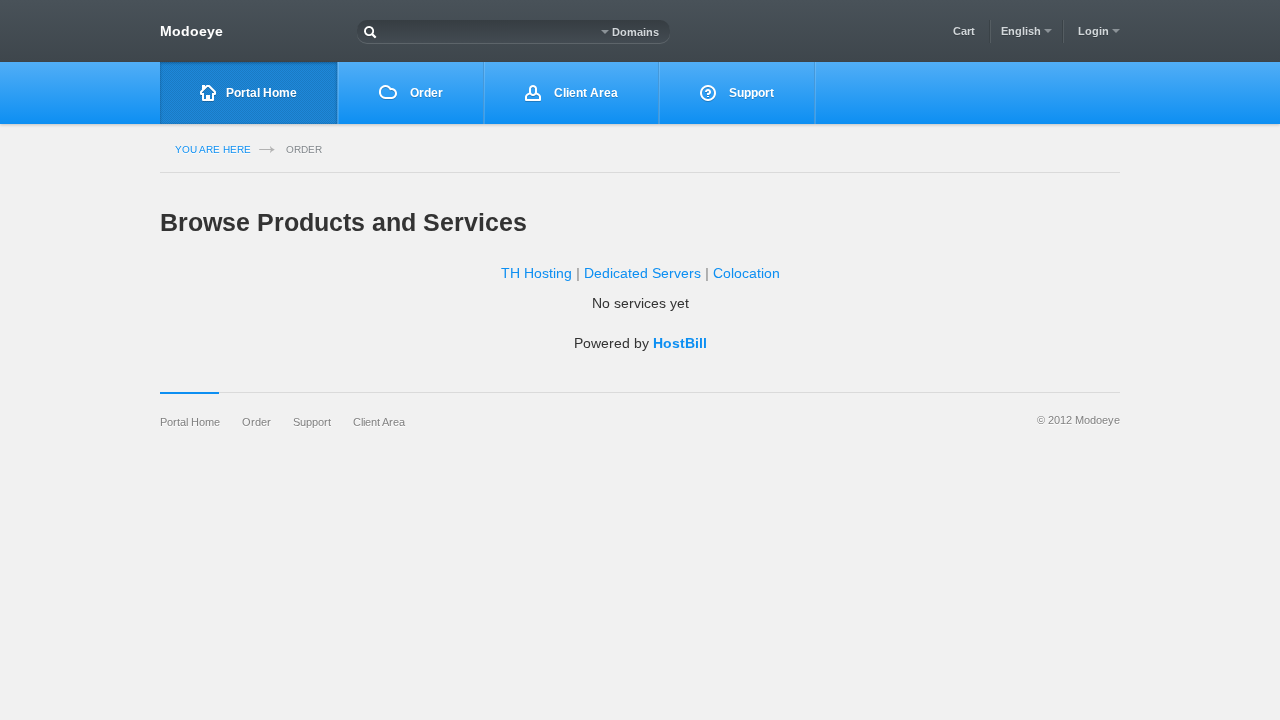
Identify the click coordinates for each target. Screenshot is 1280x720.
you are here (213, 149)
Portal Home (261, 93)
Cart (964, 31)
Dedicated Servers (642, 273)
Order (425, 93)
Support (750, 93)
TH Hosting (536, 273)
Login (1095, 31)
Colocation (746, 273)
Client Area (584, 93)
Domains (634, 32)
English (1022, 31)
